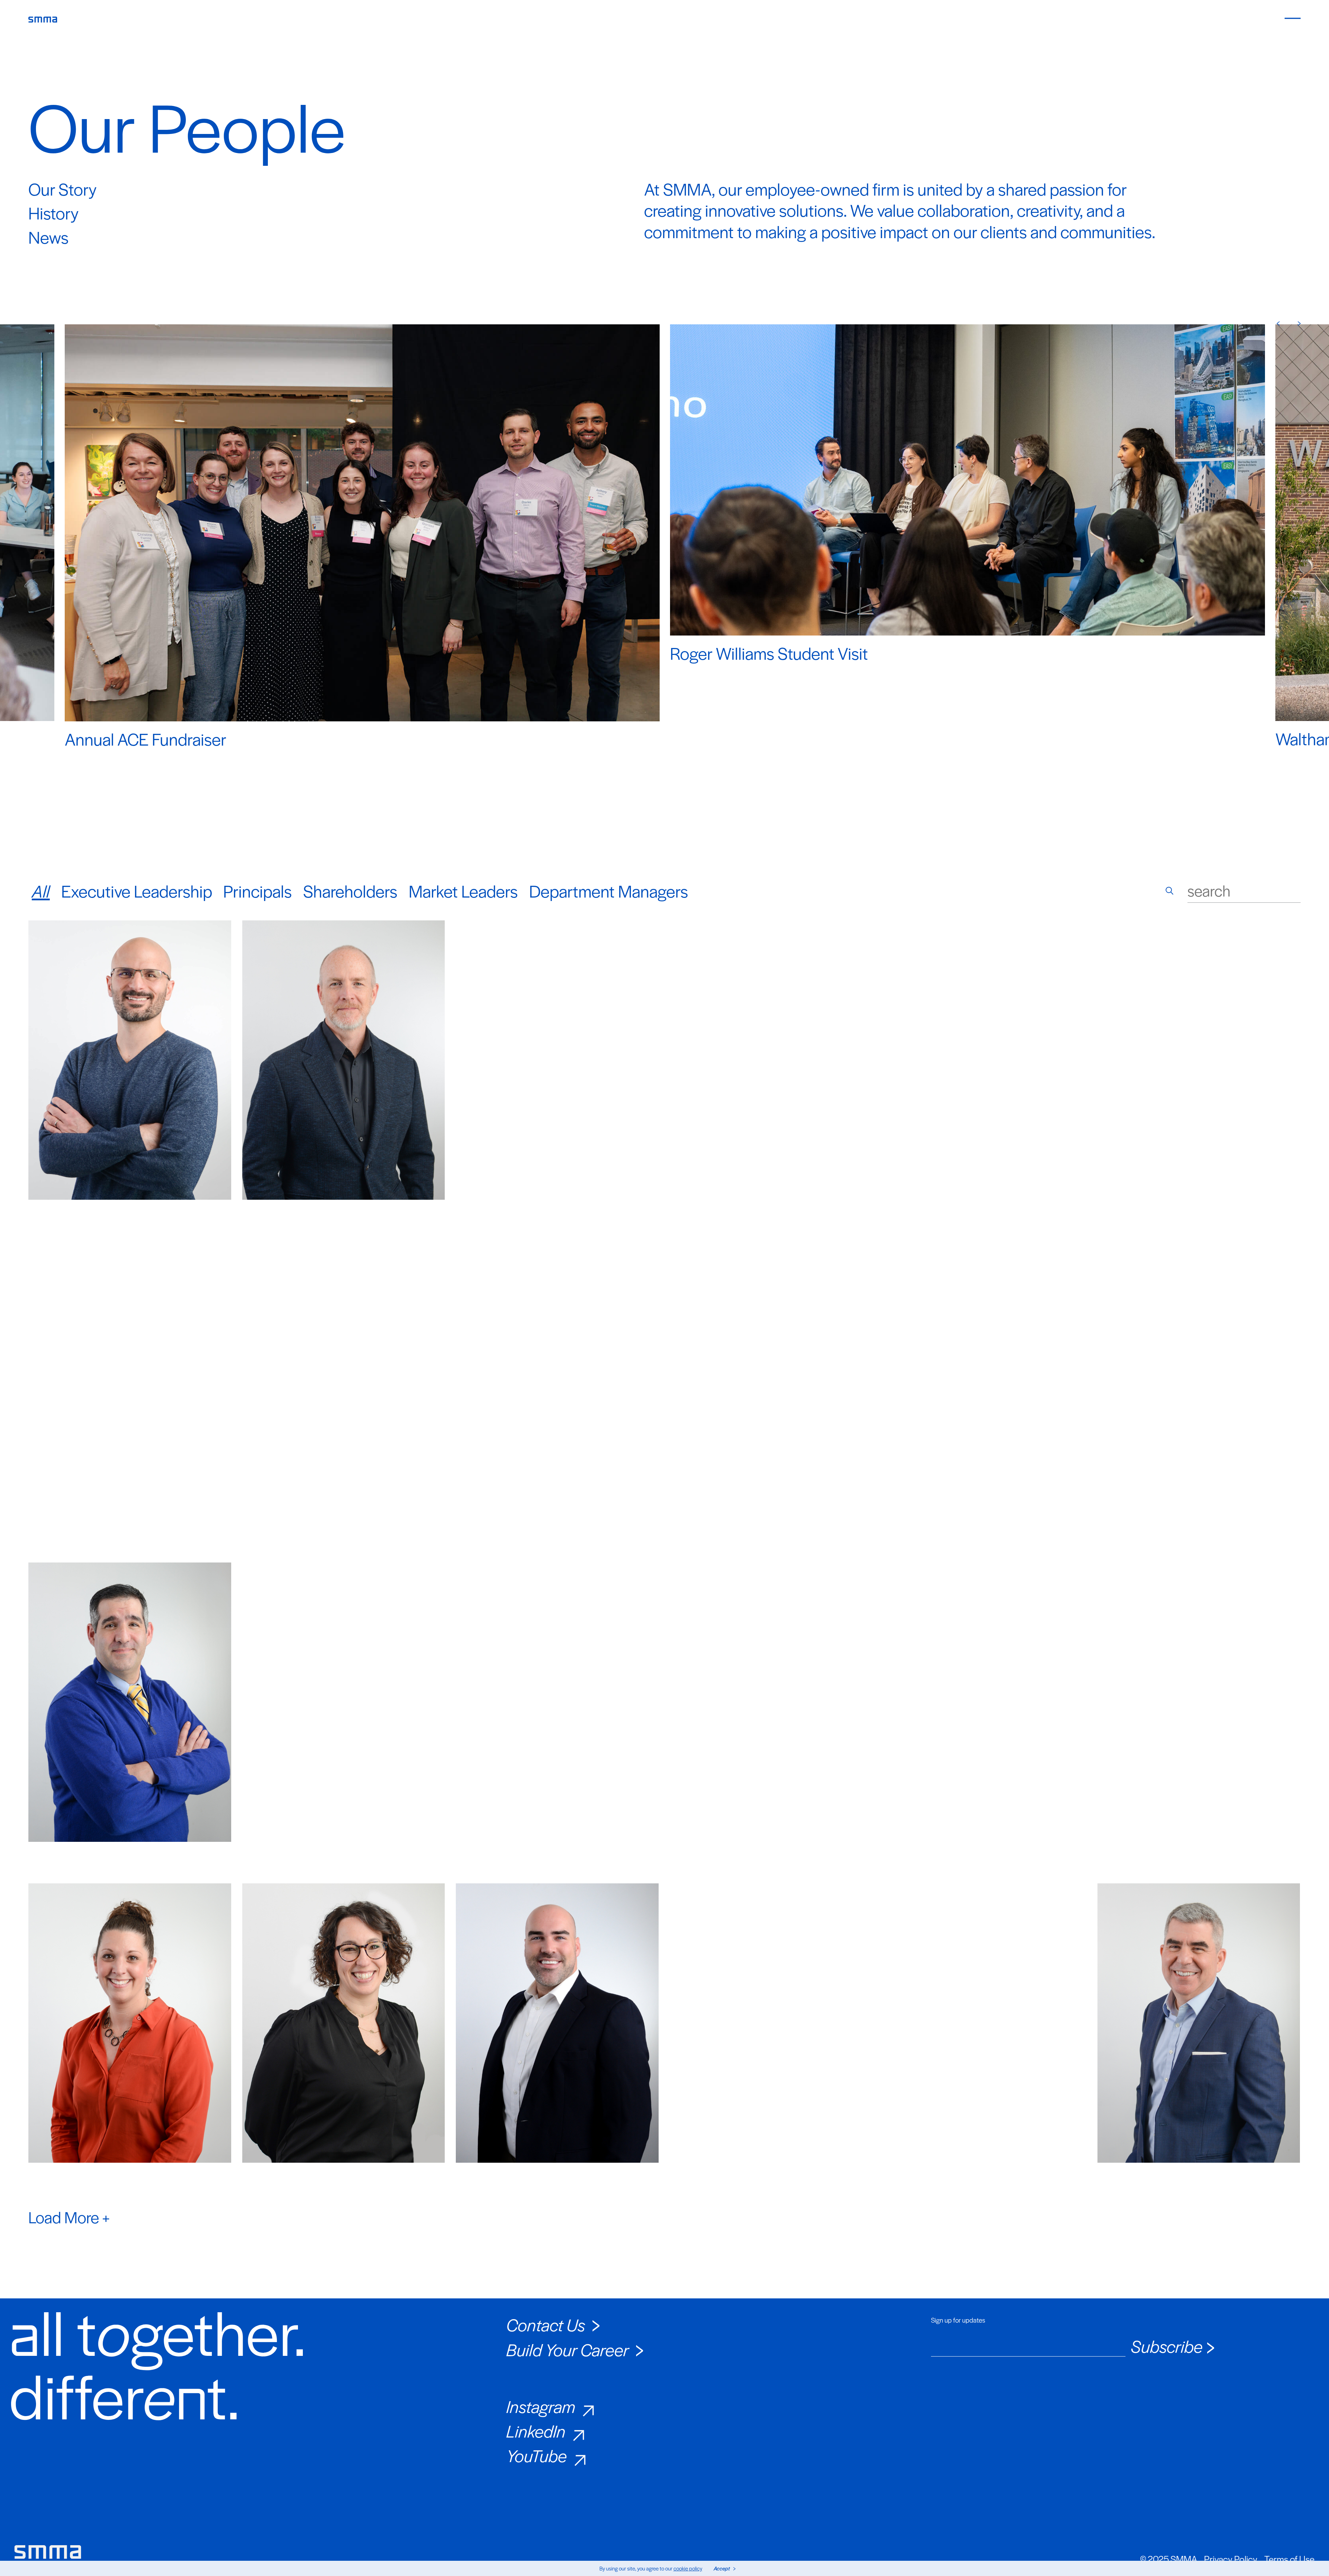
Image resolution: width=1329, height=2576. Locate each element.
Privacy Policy (1231, 2559)
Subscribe (1167, 2346)
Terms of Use (1289, 2559)
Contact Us (546, 2324)
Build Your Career (568, 2349)
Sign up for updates (958, 2320)
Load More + (69, 2217)
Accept (722, 2568)
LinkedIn (536, 2431)
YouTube (537, 2455)
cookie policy (688, 2568)
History (53, 213)
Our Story (62, 189)
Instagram (541, 2406)
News (48, 237)
